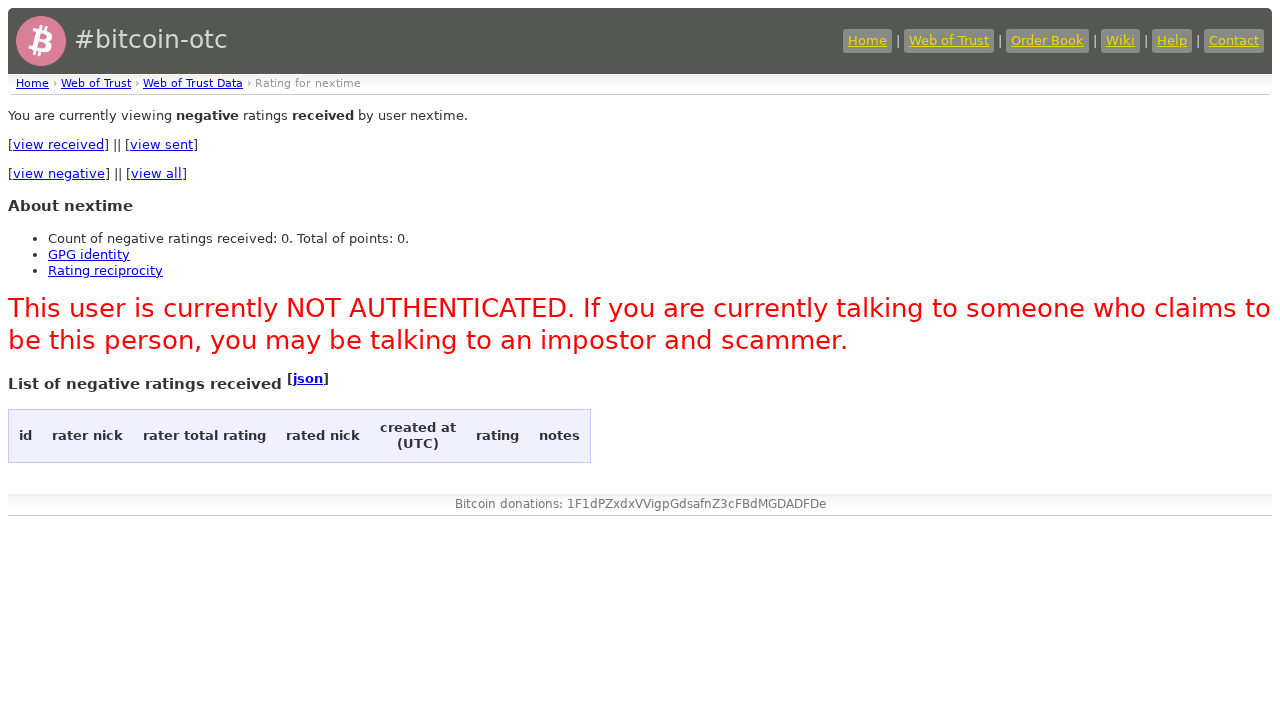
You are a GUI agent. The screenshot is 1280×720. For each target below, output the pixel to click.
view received (58, 144)
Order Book (1047, 40)
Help (1172, 40)
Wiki (1120, 40)
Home (867, 40)
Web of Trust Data (193, 83)
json (308, 378)
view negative (59, 173)
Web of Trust (949, 40)
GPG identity (89, 254)
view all (156, 173)
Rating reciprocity (105, 270)
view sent (161, 144)
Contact (1234, 40)
